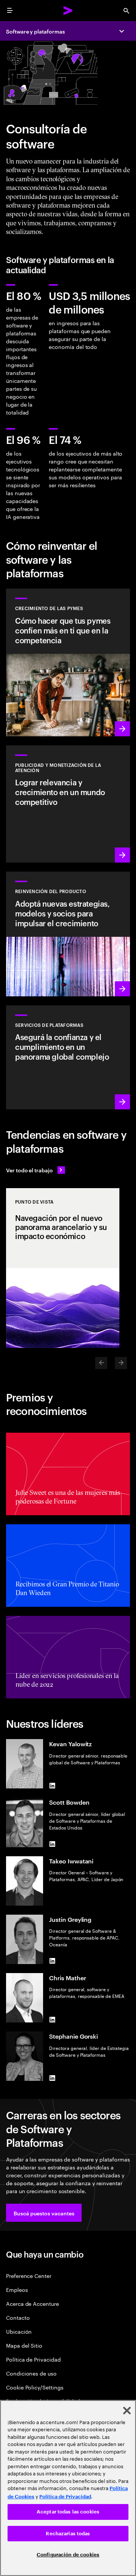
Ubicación (19, 2331)
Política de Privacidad (33, 2359)
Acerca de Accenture (32, 2303)
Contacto (18, 2317)
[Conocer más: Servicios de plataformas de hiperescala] (68, 1057)
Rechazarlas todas (68, 2534)
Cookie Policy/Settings (35, 2387)
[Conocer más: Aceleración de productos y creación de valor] (68, 934)
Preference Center (29, 2275)
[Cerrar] (127, 2411)
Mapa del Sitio (24, 2345)
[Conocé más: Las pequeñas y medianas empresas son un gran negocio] (68, 662)
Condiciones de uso (31, 2373)
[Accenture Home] (68, 11)
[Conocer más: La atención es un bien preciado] (68, 804)
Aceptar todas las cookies (68, 2512)
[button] (44, 2213)
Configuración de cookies (68, 2555)
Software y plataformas (35, 31)
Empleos (17, 2289)
